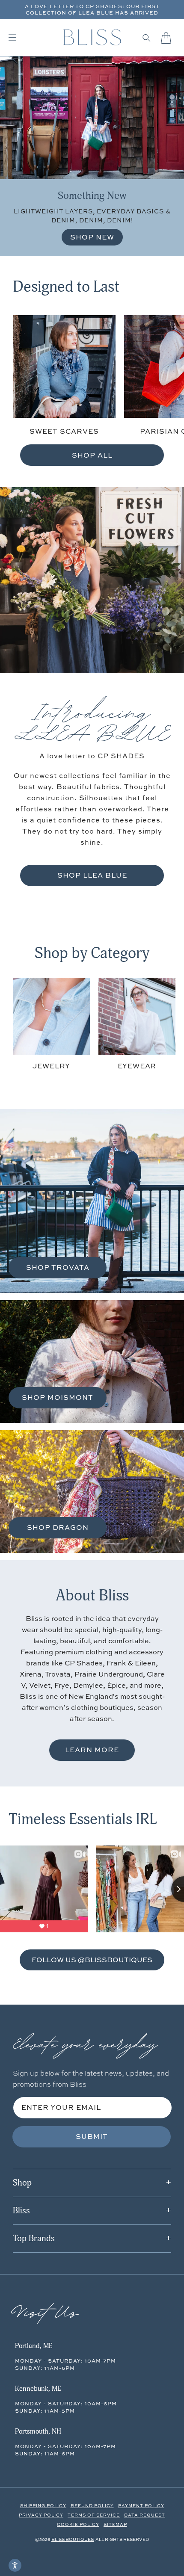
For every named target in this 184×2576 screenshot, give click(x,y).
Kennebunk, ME (38, 2389)
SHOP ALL (92, 455)
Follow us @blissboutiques (92, 1959)
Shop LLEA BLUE (92, 875)
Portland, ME (34, 2346)
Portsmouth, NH (38, 2431)
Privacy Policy (41, 2515)
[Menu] (12, 38)
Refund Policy (92, 2505)
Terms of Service (94, 2515)
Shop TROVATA (58, 1267)
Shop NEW (92, 237)
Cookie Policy (78, 2524)
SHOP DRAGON (58, 1527)
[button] (147, 38)
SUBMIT (92, 2136)
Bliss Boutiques (73, 2539)
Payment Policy (141, 2505)
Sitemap (115, 2524)
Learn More (92, 1750)
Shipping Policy (43, 2505)
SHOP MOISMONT (58, 1397)
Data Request (145, 2515)
